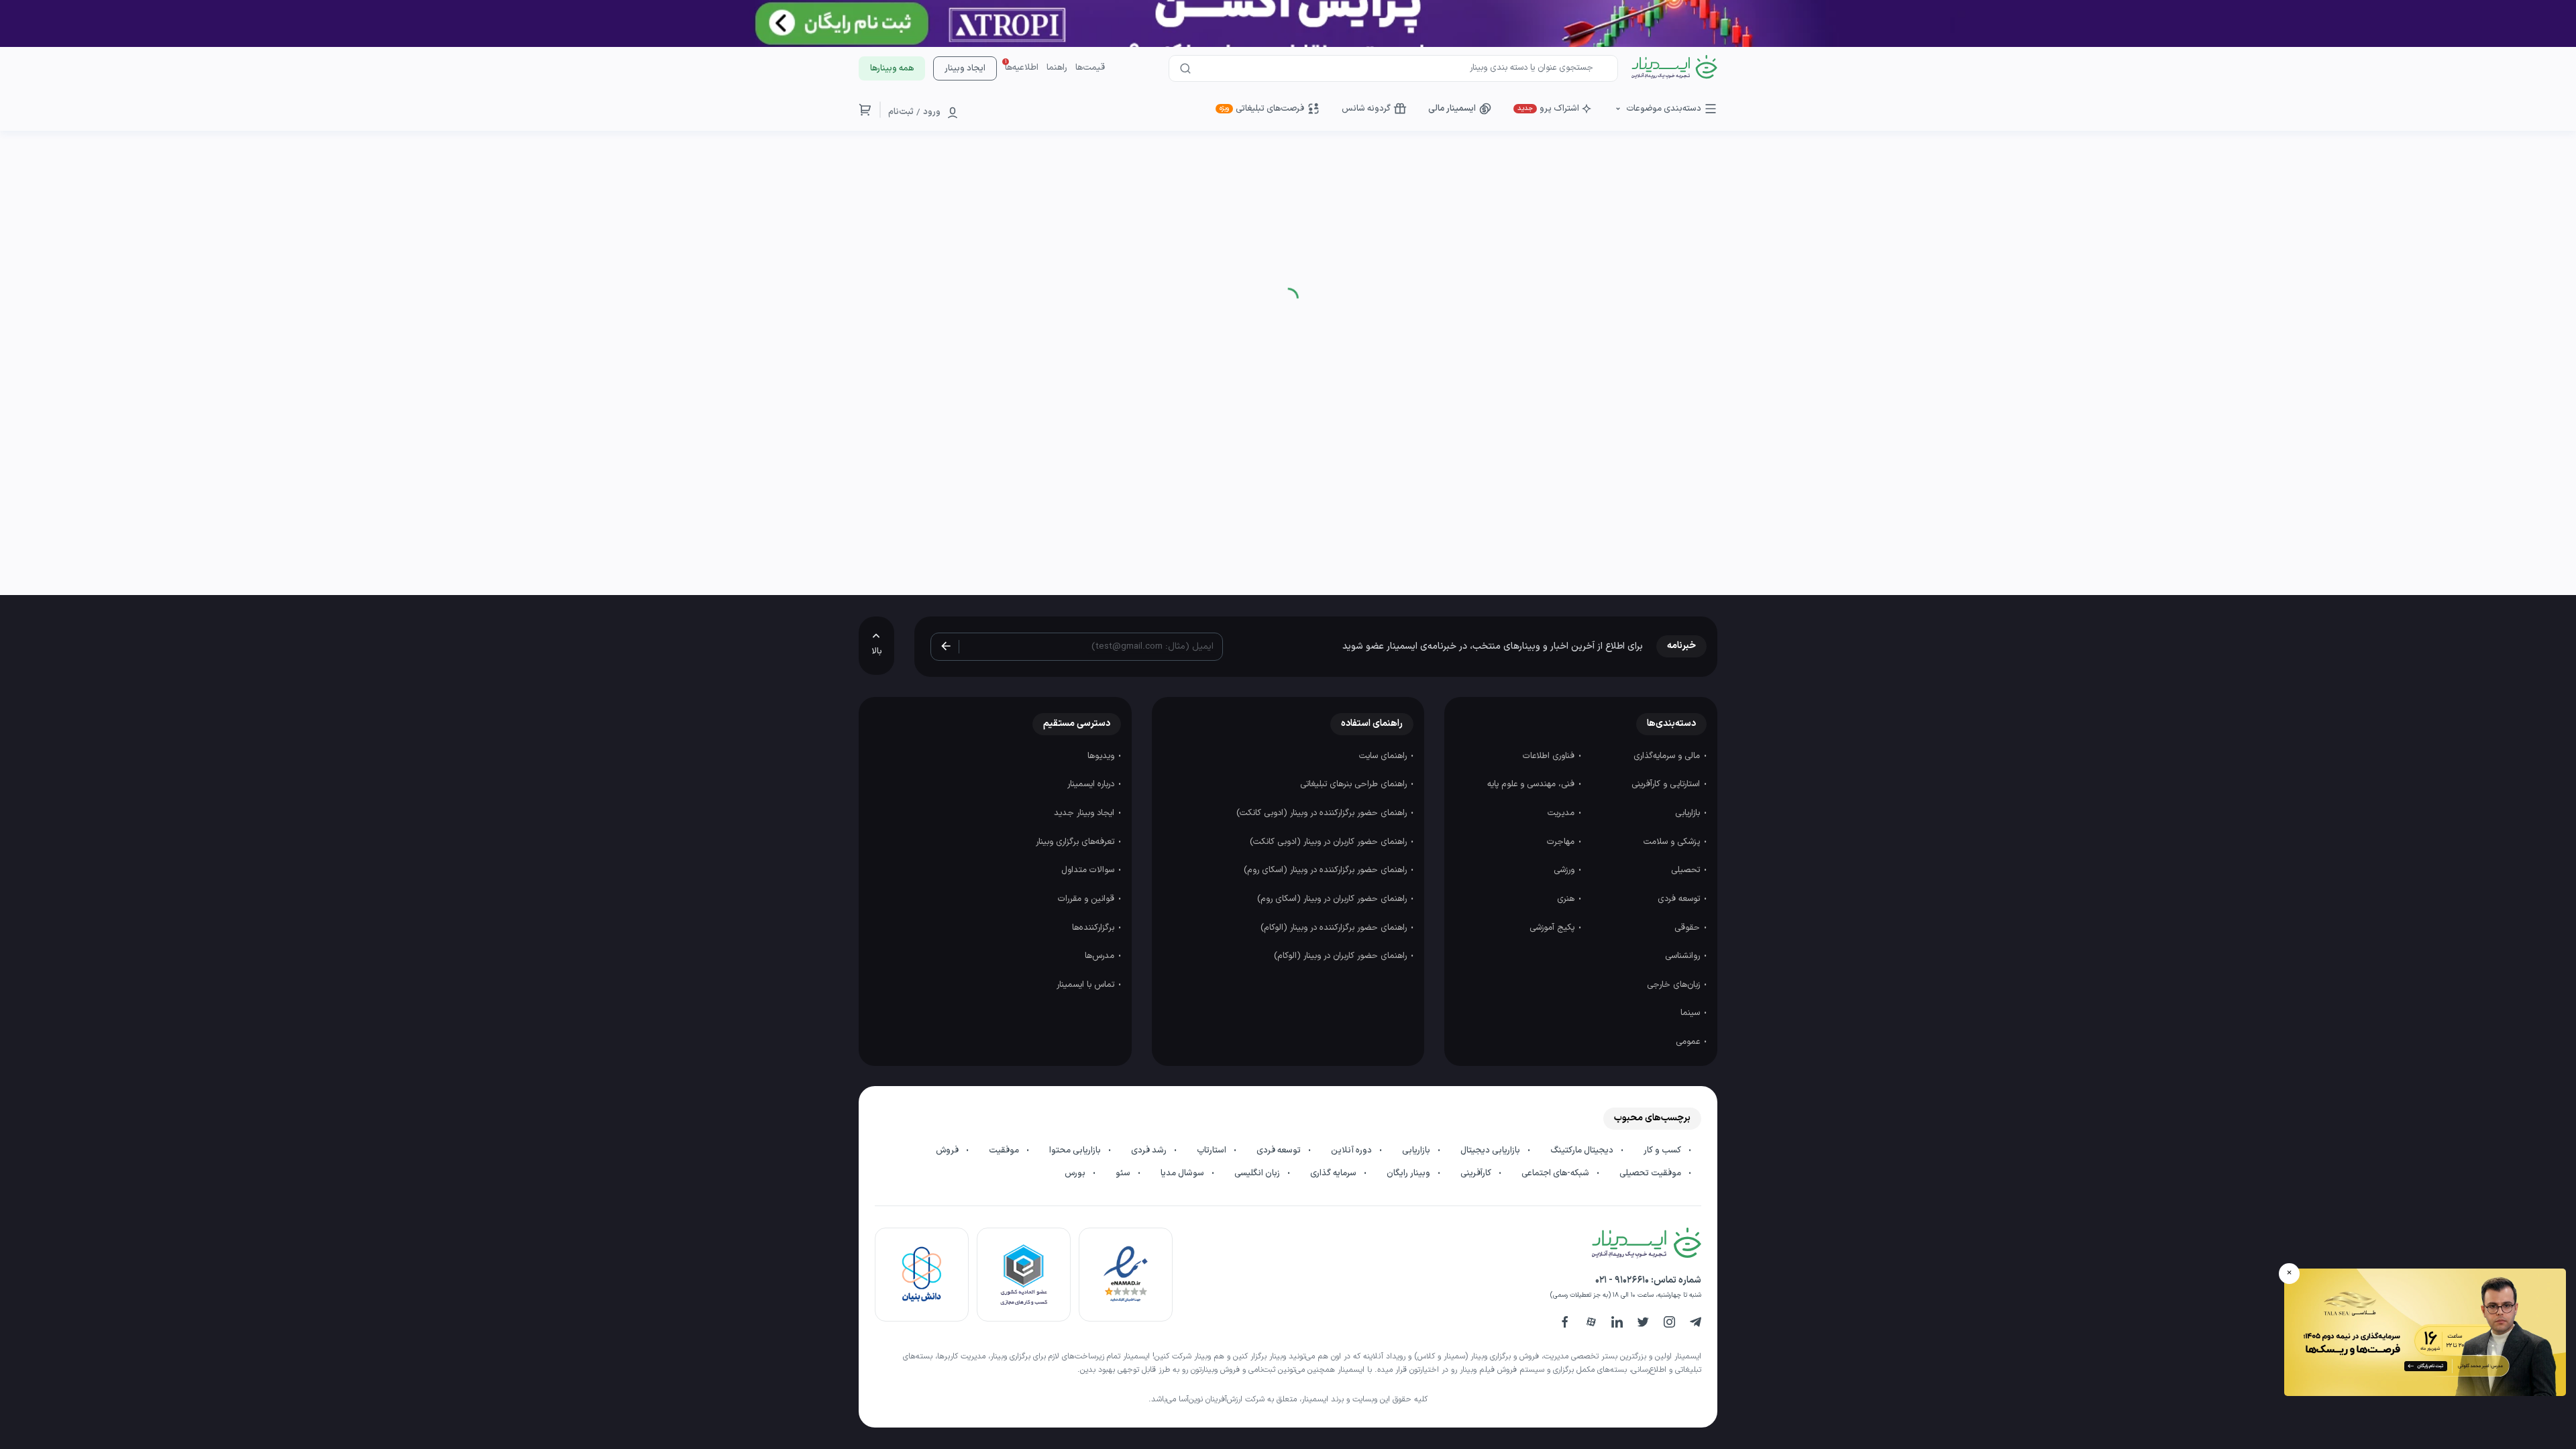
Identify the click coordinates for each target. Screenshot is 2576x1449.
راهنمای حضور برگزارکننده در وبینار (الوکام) (1335, 928)
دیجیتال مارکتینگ (1583, 1150)
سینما (1692, 1013)
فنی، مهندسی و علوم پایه (1532, 784)
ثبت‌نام (901, 112)
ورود (932, 112)
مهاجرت (1562, 842)
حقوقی (1688, 928)
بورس (1076, 1173)
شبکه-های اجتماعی (1556, 1173)
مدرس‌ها (1101, 956)
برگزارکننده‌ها (1094, 928)
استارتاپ (1213, 1150)
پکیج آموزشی (1553, 928)
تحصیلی (1687, 870)
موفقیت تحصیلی (1651, 1173)
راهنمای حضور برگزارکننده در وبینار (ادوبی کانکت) (1323, 813)
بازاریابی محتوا (1076, 1150)
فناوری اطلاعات (1550, 756)
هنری (1567, 899)
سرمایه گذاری (1334, 1173)
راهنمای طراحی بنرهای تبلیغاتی (1355, 784)
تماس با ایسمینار (1087, 985)
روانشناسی (1684, 956)
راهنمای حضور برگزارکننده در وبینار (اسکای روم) (1327, 870)
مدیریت (1562, 813)
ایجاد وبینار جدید (1085, 813)
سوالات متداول (1089, 870)
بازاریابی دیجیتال (1491, 1150)
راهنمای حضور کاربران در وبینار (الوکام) (1342, 956)
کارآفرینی (1477, 1173)
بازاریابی (1689, 813)
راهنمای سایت (1384, 756)
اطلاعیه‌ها (1022, 68)
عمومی (1689, 1042)
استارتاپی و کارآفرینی (1667, 784)
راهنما (1057, 68)
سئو (1124, 1173)
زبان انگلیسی (1258, 1173)
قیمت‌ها (1090, 68)
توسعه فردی (1680, 899)
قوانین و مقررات (1087, 899)
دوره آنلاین (1352, 1150)
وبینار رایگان (1409, 1173)
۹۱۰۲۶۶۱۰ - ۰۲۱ (1622, 1280)
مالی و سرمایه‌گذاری (1668, 756)
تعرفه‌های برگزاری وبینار (1076, 842)
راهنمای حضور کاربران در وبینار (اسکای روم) (1333, 899)
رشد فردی (1150, 1150)
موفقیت (1005, 1150)
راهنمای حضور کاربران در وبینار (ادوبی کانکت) (1330, 842)
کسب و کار (1663, 1150)
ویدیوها (1102, 756)
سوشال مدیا (1183, 1173)
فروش (948, 1150)
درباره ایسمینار (1092, 784)
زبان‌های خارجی (1675, 985)
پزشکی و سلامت (1673, 842)
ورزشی (1565, 870)
